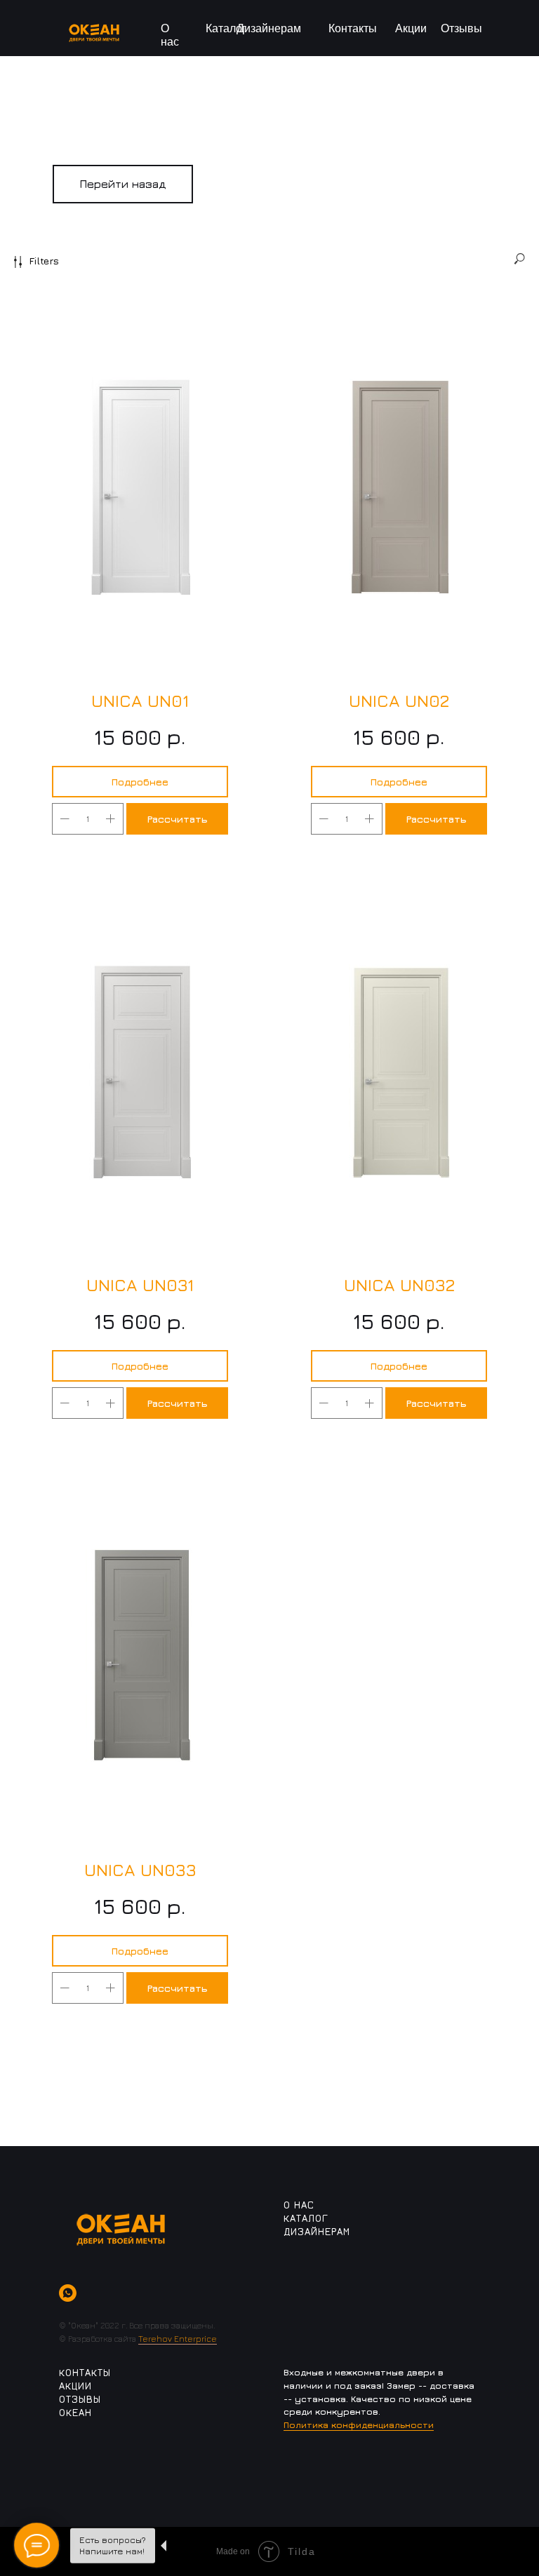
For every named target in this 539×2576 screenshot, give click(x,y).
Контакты (353, 28)
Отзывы (461, 28)
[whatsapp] (68, 2293)
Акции (411, 28)
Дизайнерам (269, 28)
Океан (75, 2412)
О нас (299, 2205)
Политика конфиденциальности (359, 2425)
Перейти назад (123, 184)
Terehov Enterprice (178, 2339)
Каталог (226, 28)
